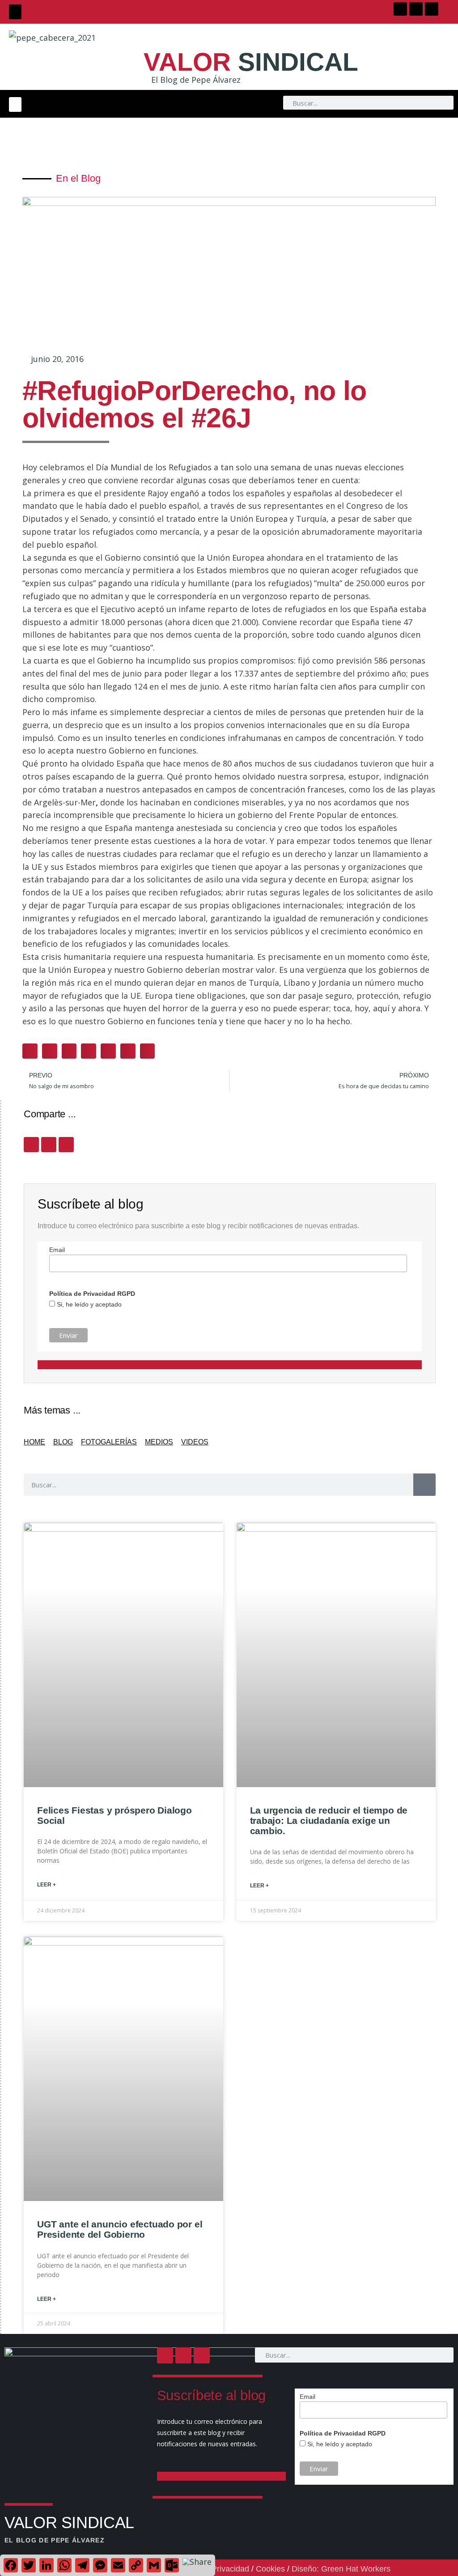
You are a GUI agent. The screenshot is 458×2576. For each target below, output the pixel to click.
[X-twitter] (416, 9)
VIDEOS (195, 1442)
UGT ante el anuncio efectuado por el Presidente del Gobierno (120, 2229)
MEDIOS (159, 1442)
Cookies (270, 2569)
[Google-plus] (432, 9)
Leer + (47, 1885)
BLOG (63, 1442)
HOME (34, 1442)
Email (57, 1250)
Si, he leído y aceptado (88, 1304)
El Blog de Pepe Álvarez (196, 80)
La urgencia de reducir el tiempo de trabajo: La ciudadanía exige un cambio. (329, 1820)
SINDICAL (251, 62)
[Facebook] (400, 9)
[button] (15, 12)
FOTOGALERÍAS (109, 1442)
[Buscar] (424, 1485)
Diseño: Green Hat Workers (341, 2569)
